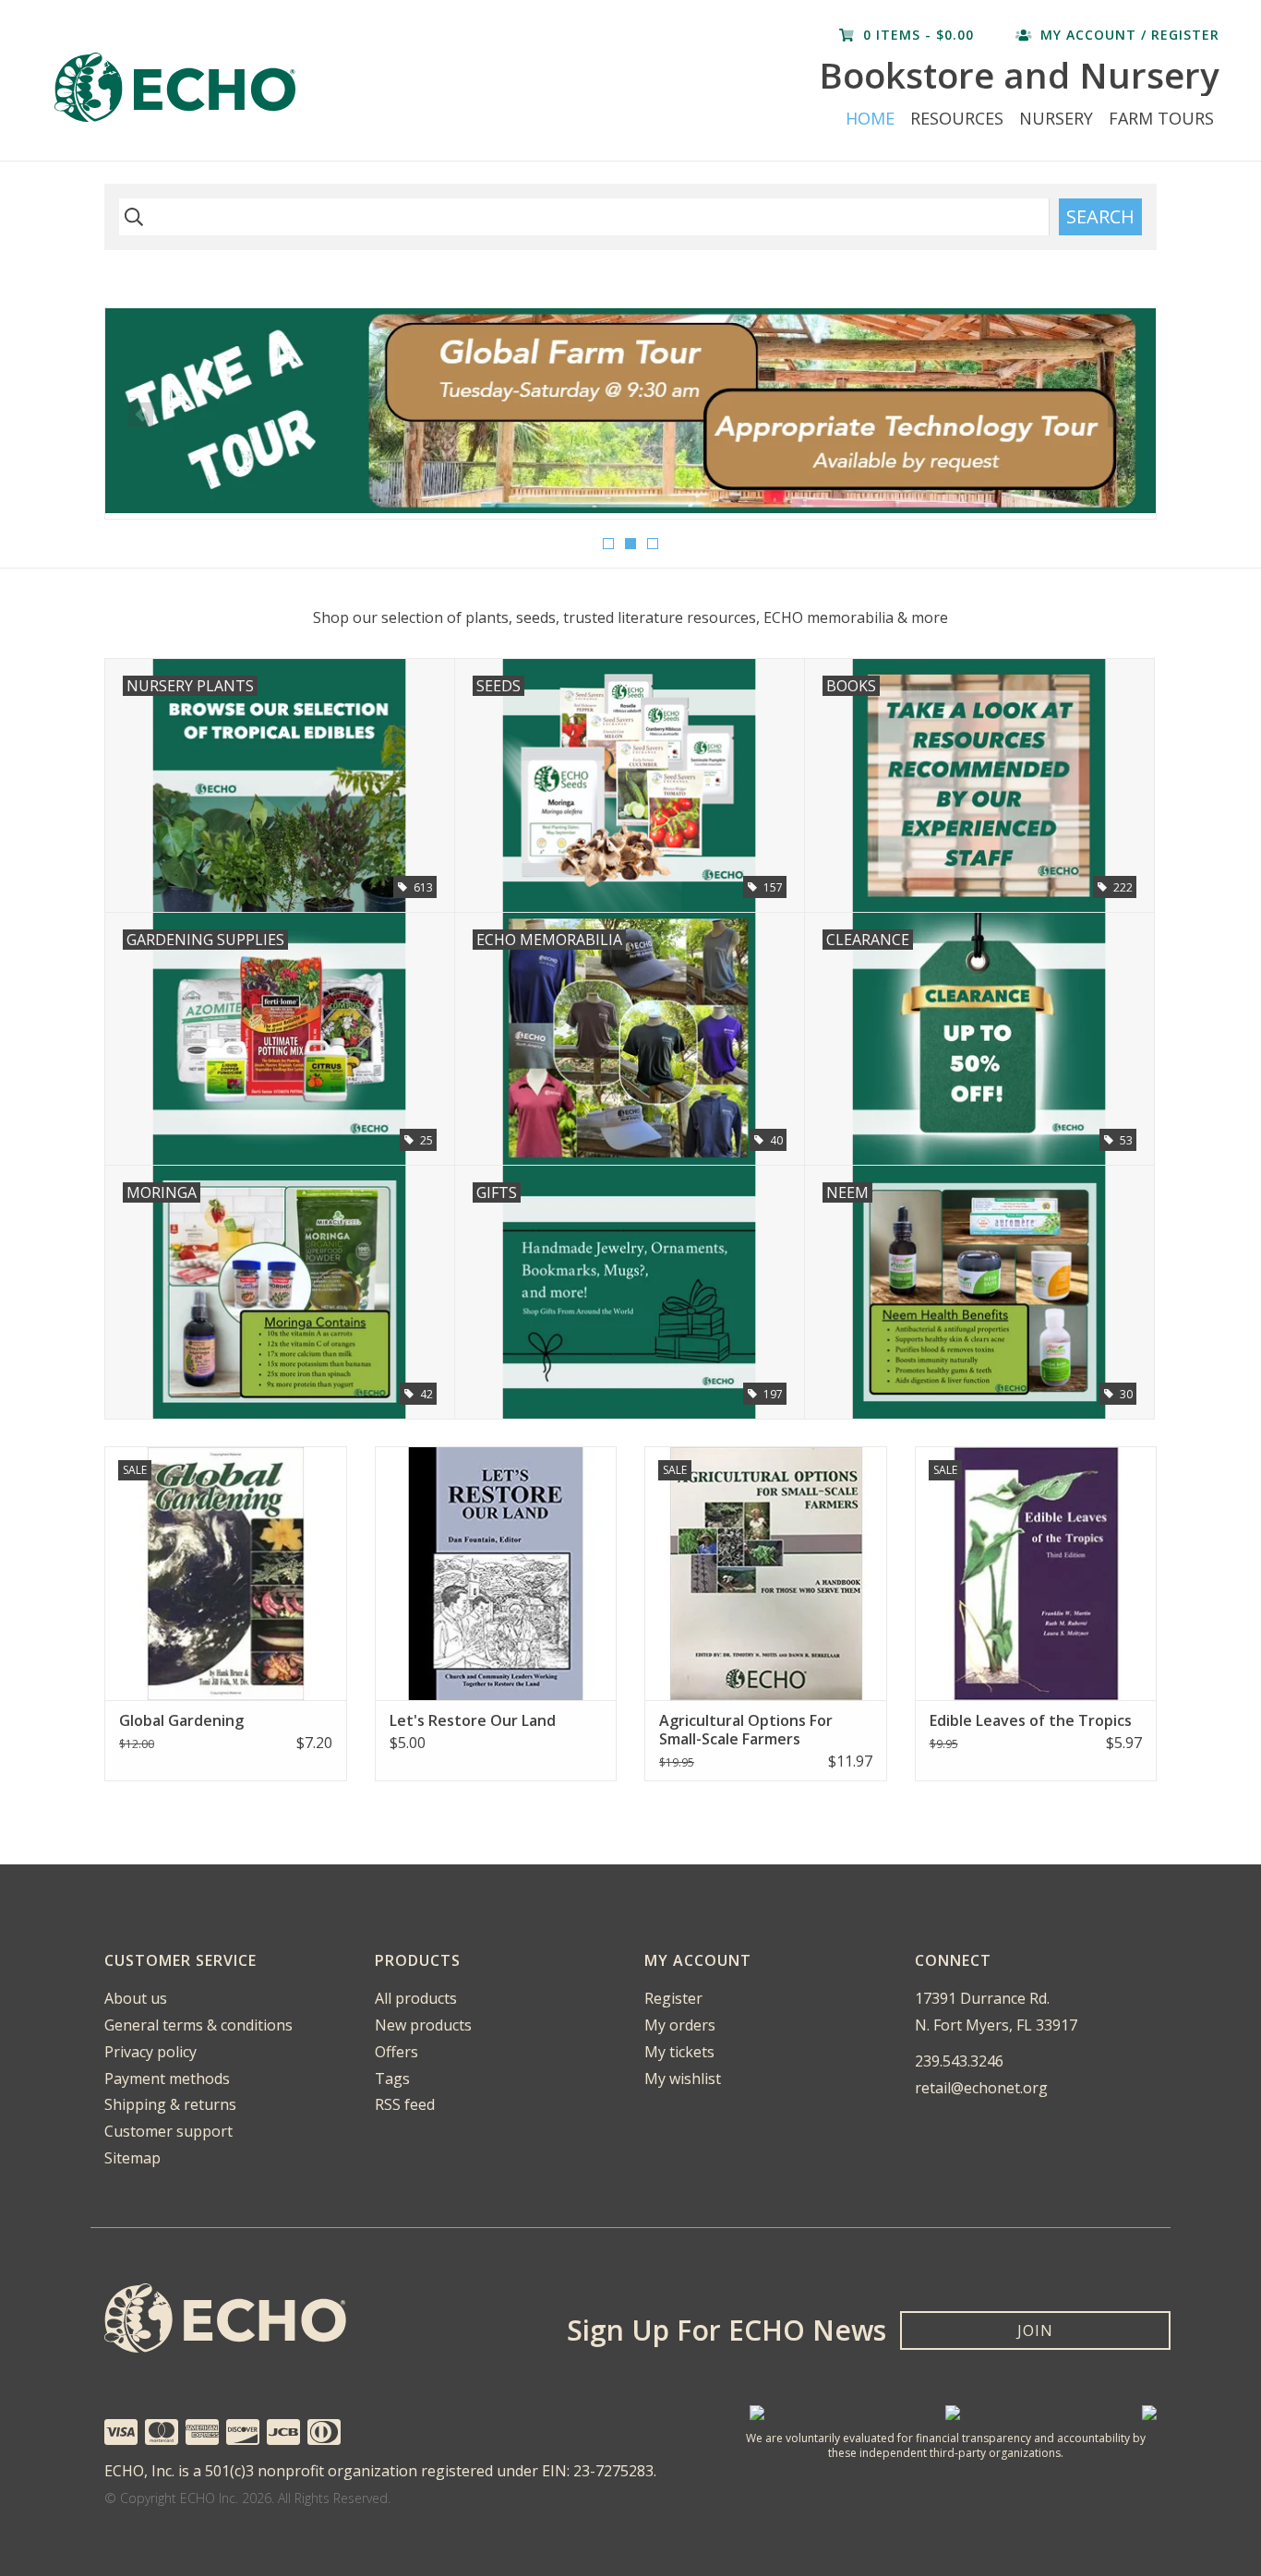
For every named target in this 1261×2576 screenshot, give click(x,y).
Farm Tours (1161, 118)
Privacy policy (150, 2052)
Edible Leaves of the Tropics (1031, 1720)
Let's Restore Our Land (473, 1720)
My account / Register (1128, 35)
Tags (392, 2079)
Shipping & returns (170, 2104)
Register (673, 1998)
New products (423, 2025)
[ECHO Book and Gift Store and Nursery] (273, 87)
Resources (957, 118)
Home (870, 118)
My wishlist (683, 2079)
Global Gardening (181, 1720)
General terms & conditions (198, 2025)
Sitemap (132, 2158)
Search (1100, 216)
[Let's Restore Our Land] (496, 1573)
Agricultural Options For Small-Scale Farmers (746, 1730)
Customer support (168, 2131)
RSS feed (405, 2104)
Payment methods (167, 2079)
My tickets (679, 2052)
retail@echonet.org (981, 2088)
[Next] (1120, 415)
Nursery (1056, 118)
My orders (680, 2025)
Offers (396, 2052)
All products (416, 1998)
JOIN (1035, 2330)
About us (136, 1998)
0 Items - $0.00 (919, 35)
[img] (131, 217)
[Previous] (141, 415)
